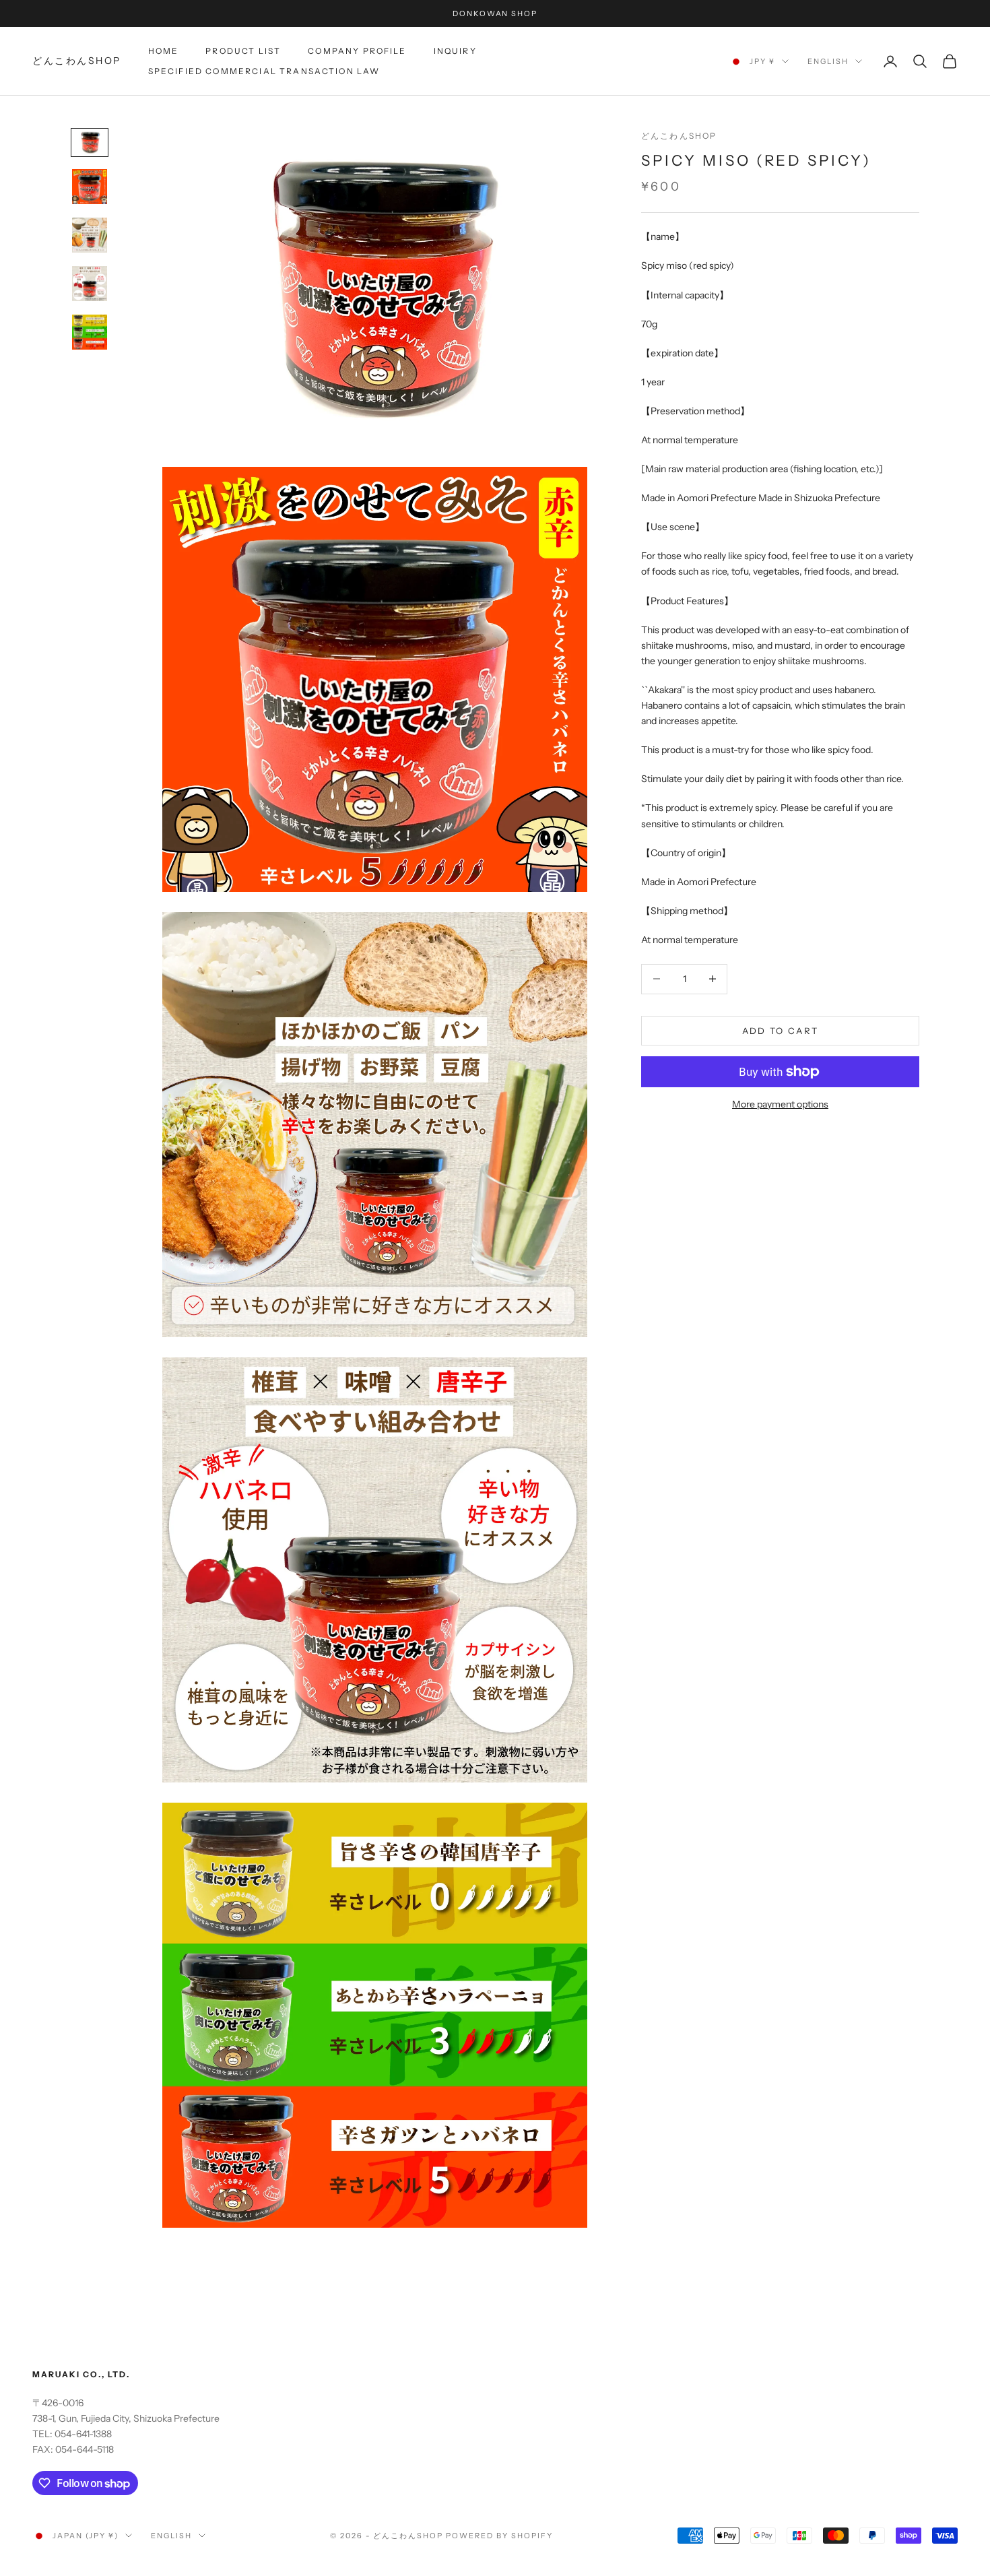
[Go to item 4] (90, 284)
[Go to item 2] (90, 187)
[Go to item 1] (90, 142)
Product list (243, 51)
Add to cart (781, 1030)
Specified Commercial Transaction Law (264, 71)
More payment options (780, 1104)
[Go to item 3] (90, 235)
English (828, 61)
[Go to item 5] (90, 332)
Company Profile (357, 51)
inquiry (455, 51)
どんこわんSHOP (679, 136)
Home (164, 51)
